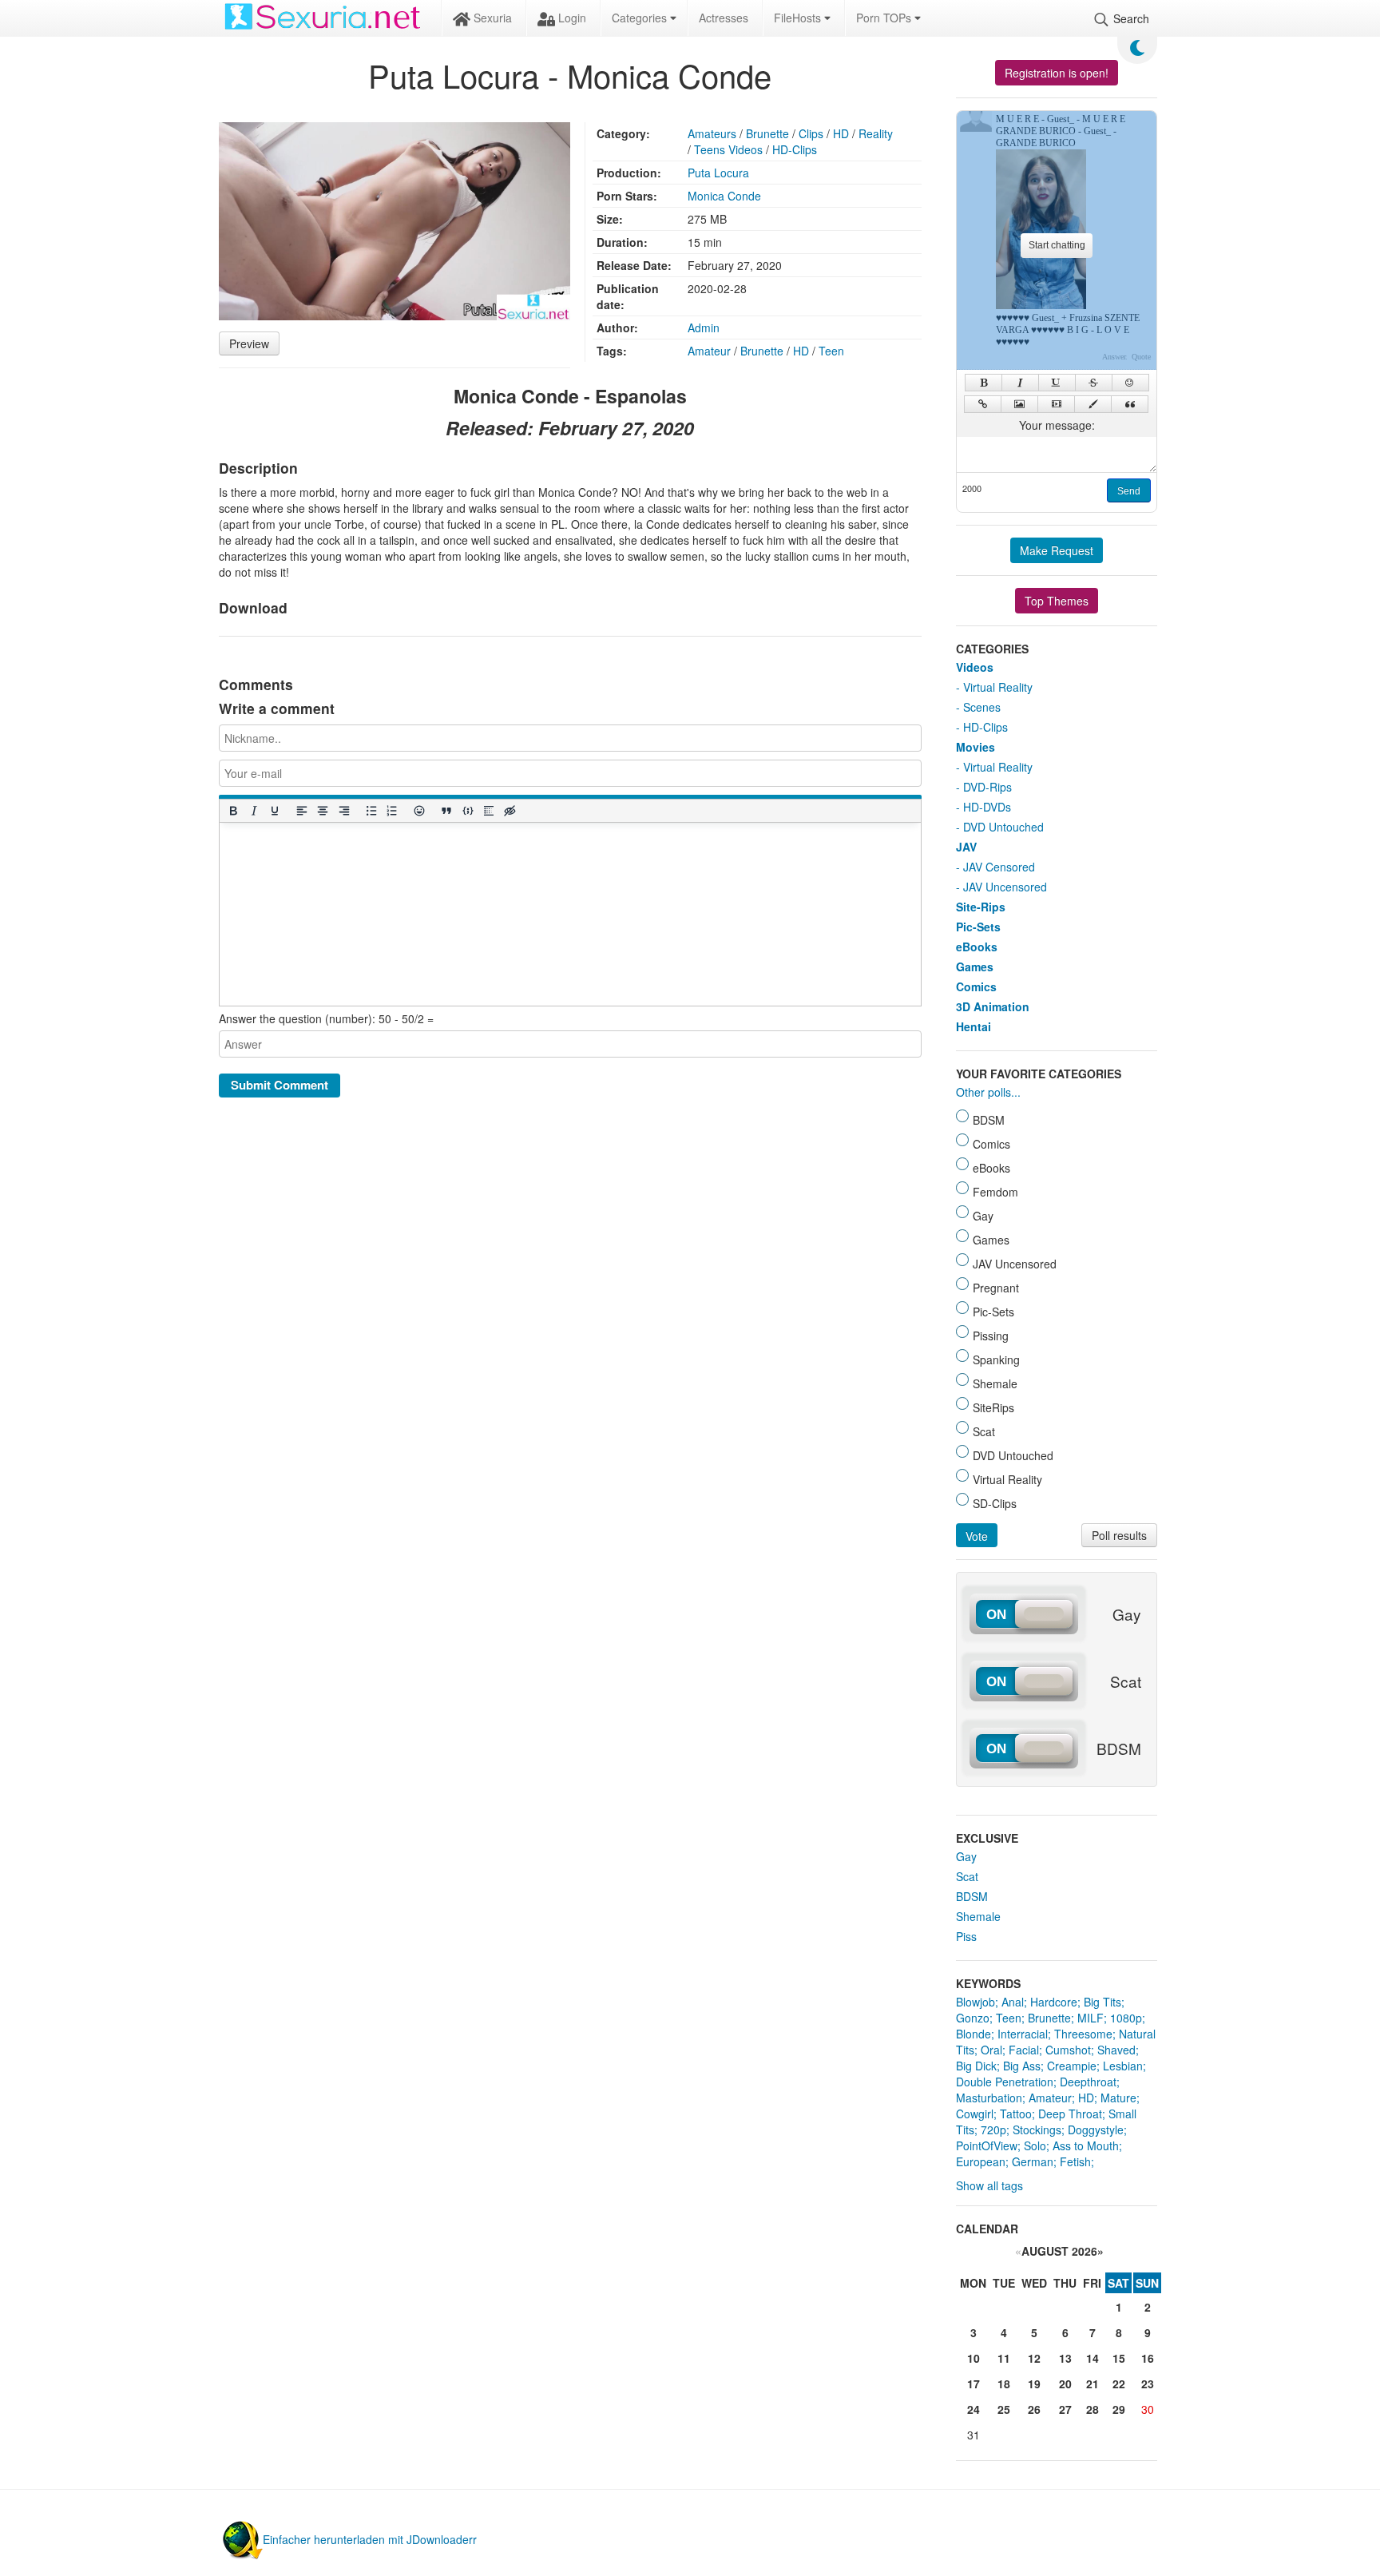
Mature (1118, 2098)
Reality (876, 133)
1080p (1126, 2018)
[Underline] (274, 810)
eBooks (977, 947)
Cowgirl (975, 2114)
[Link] (983, 404)
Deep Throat (1070, 2114)
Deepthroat (1088, 2082)
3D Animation (993, 1006)
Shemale (978, 1916)
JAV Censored (999, 867)
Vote (977, 1536)
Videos (746, 149)
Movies (976, 747)
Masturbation (989, 2098)
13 (1065, 2358)
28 (1092, 2409)
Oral (991, 2050)
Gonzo (973, 2018)
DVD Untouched (1003, 827)
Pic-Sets (978, 927)
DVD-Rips (987, 787)
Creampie (1072, 2066)
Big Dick (976, 2066)
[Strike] (1094, 383)
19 (1034, 2383)
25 (1004, 2409)
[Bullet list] (371, 810)
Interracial (1023, 2034)
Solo (1035, 2145)
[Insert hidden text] (510, 810)
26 (1034, 2409)
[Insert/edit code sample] (467, 810)
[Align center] (323, 810)
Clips (811, 133)
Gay (966, 1856)
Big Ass (1022, 2066)
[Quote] (1130, 404)
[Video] (1056, 404)
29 (1119, 2409)
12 (1034, 2358)
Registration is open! (1057, 73)
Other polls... (988, 1092)
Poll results (1119, 1535)
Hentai (974, 1026)
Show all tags (989, 2185)
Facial (1024, 2050)
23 (1148, 2383)
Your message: (1057, 425)
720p (993, 2129)
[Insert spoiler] (488, 810)
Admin (704, 327)
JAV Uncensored (1005, 887)
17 (974, 2383)
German (1033, 2161)
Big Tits (1102, 2002)
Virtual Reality (998, 687)
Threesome (1083, 2034)
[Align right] (343, 810)
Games (975, 966)
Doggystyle (1096, 2129)
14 (1092, 2358)
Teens (710, 149)
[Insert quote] (446, 810)
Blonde (974, 2034)
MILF (1091, 2018)
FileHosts (799, 18)
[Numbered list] (391, 810)
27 (1065, 2409)
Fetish (1075, 2161)
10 (974, 2358)
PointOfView (987, 2145)
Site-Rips (981, 907)
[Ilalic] (1020, 383)
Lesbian (1123, 2066)
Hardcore (1054, 2002)
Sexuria (491, 18)
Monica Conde (724, 196)
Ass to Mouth (1086, 2145)
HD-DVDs (987, 807)
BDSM (972, 1896)
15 (1119, 2358)
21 (1092, 2383)
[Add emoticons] (419, 810)
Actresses (724, 18)
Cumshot (1068, 2050)
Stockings (1037, 2129)
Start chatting (1057, 245)
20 (1065, 2383)
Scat (967, 1876)
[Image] (1019, 404)
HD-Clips (795, 149)
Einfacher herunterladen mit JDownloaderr (370, 2539)
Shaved (1116, 2050)
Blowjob (976, 2002)
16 (1148, 2358)
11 (1004, 2358)
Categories (641, 18)
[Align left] (302, 810)
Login (571, 18)
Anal (1013, 2002)
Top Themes (1057, 601)
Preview (249, 343)
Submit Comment (280, 1085)
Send (1129, 491)
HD (841, 133)
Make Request (1057, 550)
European (981, 2161)
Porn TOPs (885, 18)
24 (974, 2409)
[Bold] (232, 810)
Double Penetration (1005, 2082)
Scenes (982, 707)
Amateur (709, 351)
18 (1004, 2383)
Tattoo (1016, 2114)
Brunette (767, 133)
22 (1119, 2383)
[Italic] (253, 810)
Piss (966, 1936)
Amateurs (712, 133)
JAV (966, 847)
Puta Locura (718, 173)
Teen (831, 351)
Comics (976, 986)
